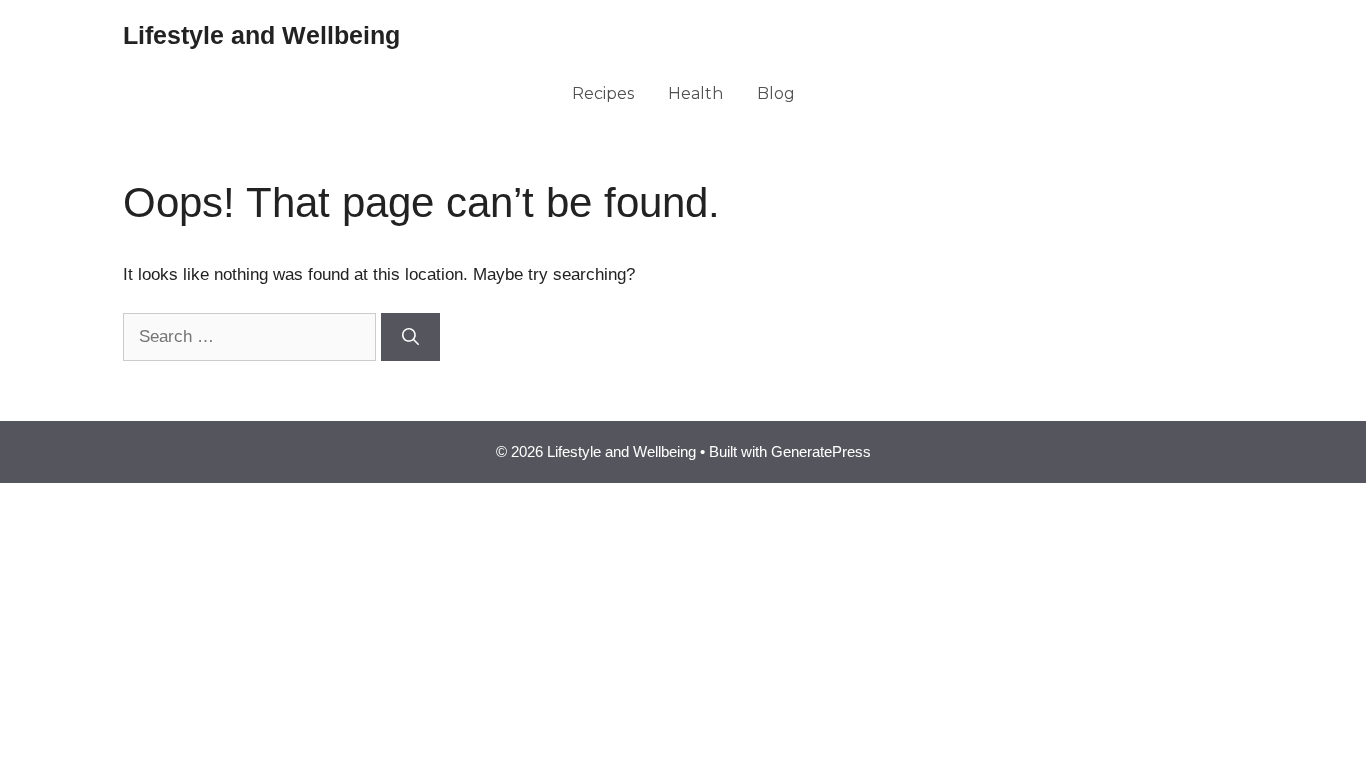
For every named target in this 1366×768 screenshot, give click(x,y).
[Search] (410, 337)
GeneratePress (821, 451)
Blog (776, 93)
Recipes (603, 93)
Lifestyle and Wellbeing (261, 35)
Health (695, 93)
